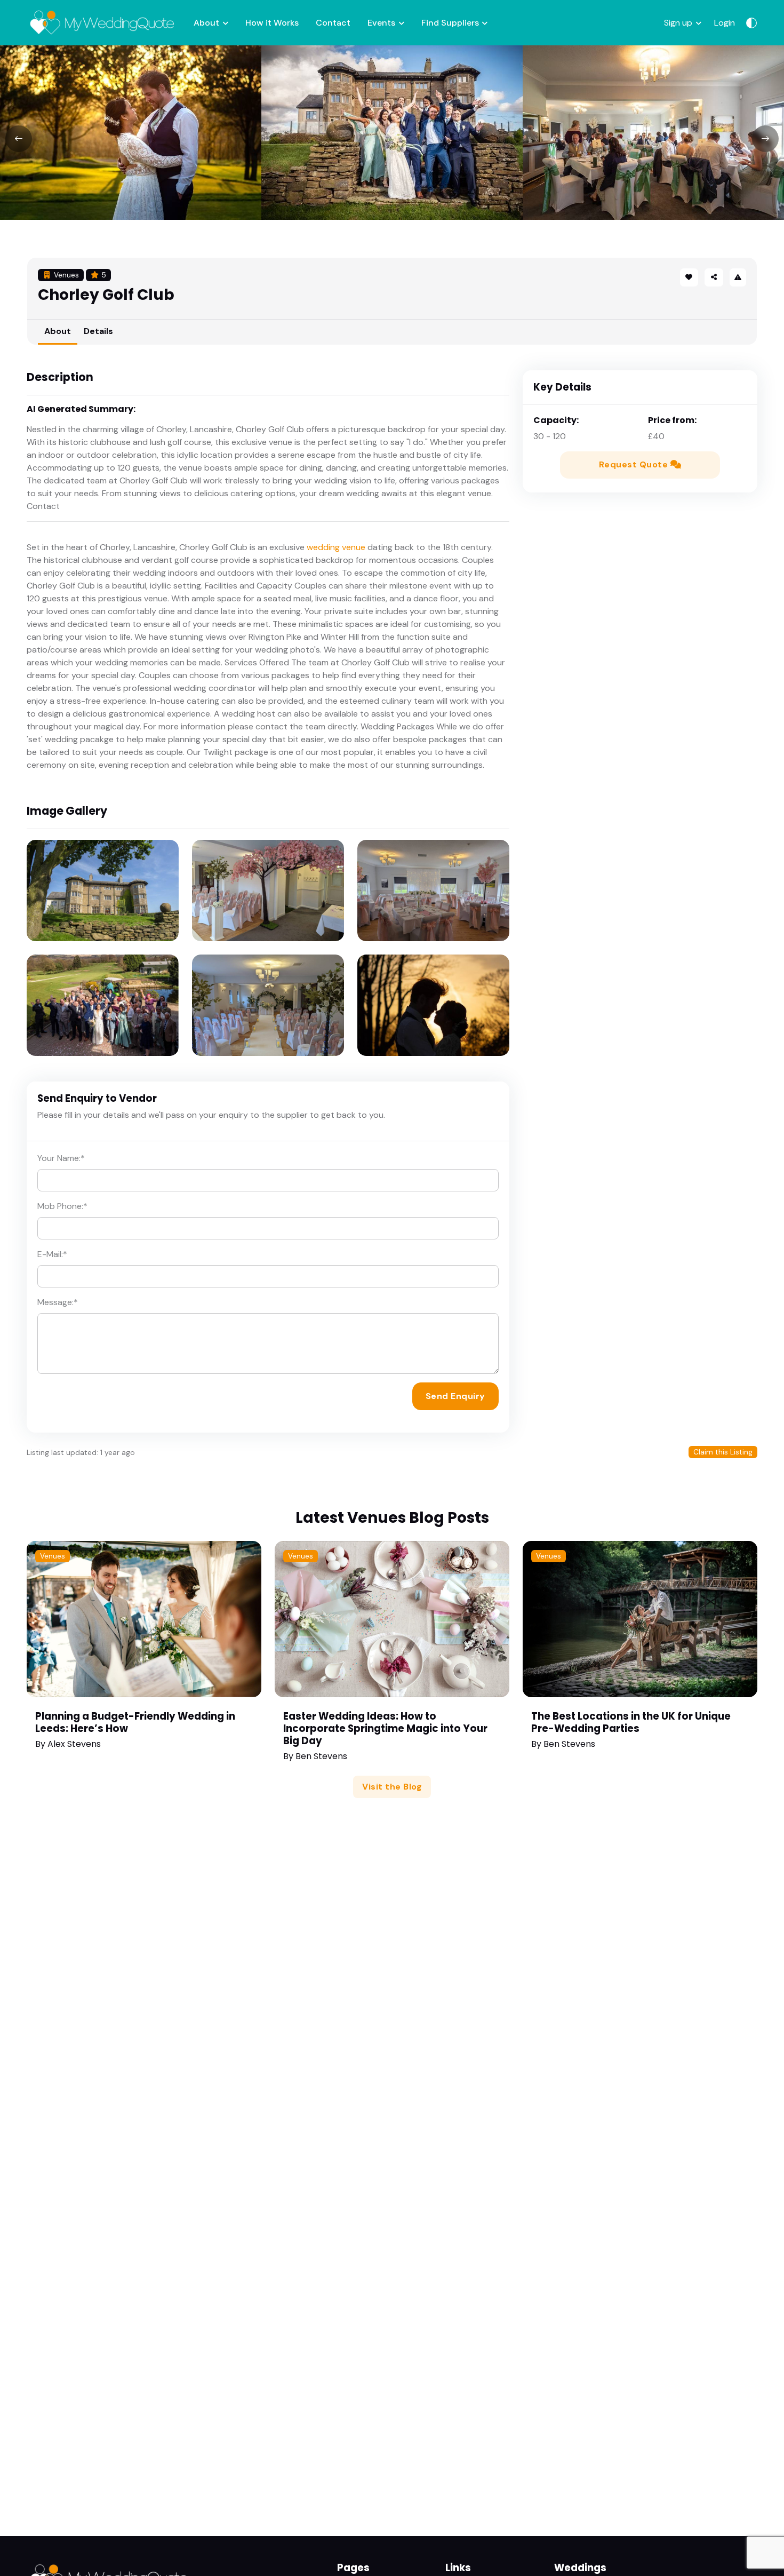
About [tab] (58, 331)
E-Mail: (52, 1254)
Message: (58, 1302)
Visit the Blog (392, 1787)
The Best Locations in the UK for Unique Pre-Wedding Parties (631, 1722)
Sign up (678, 23)
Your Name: (61, 1158)
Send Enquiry (455, 1396)
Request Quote (635, 464)
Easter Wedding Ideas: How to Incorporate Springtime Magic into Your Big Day (385, 1728)
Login (725, 23)
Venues (53, 1556)
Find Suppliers (450, 23)
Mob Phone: (62, 1206)
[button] (714, 277)
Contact (333, 23)
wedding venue (336, 547)
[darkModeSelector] (751, 23)
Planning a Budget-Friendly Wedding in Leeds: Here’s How (135, 1722)
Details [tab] (98, 331)
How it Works (272, 23)
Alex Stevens (74, 1744)
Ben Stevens (321, 1756)
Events (381, 23)
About (206, 23)
